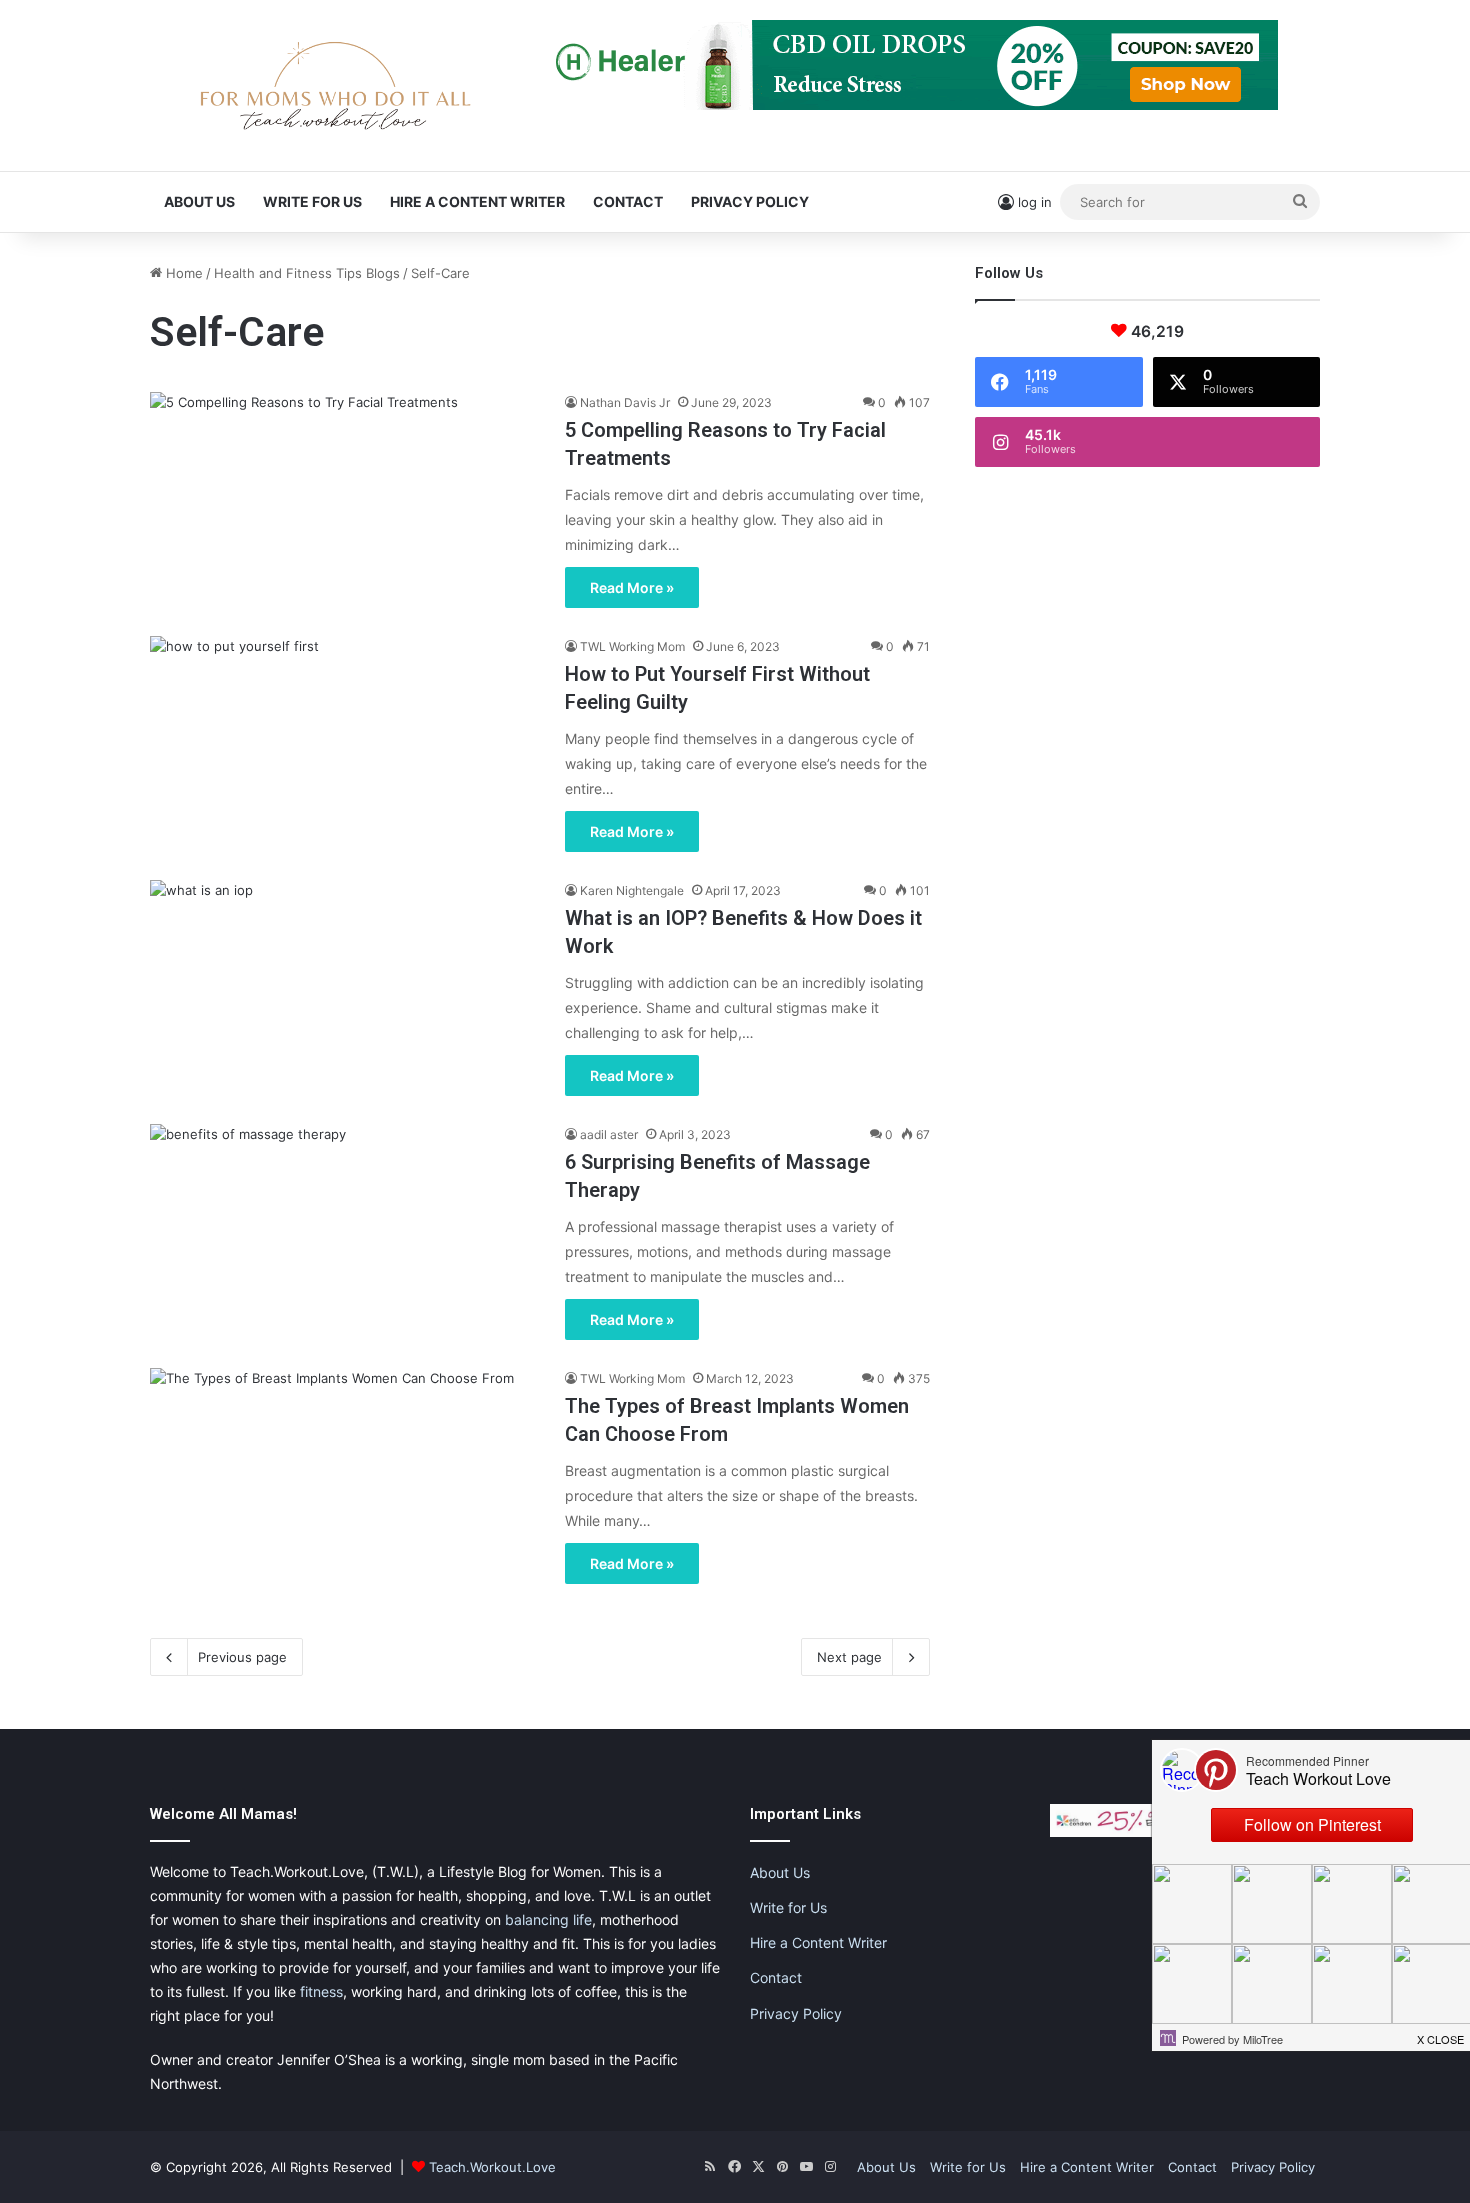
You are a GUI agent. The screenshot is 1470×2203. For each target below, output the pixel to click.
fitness (321, 1991)
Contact (628, 201)
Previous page (242, 1657)
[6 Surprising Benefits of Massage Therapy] (345, 1234)
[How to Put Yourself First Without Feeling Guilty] (345, 746)
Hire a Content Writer (477, 201)
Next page (849, 1657)
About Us (199, 201)
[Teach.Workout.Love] (335, 85)
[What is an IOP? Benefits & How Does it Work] (345, 990)
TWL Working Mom (632, 646)
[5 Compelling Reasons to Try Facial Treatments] (345, 502)
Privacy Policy (750, 201)
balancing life (548, 1919)
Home (182, 273)
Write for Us (312, 201)
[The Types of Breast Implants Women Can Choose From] (345, 1478)
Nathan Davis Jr (625, 402)
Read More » (632, 587)
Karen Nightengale (632, 890)
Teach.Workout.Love (492, 2167)
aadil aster (609, 1134)
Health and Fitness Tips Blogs (307, 273)
